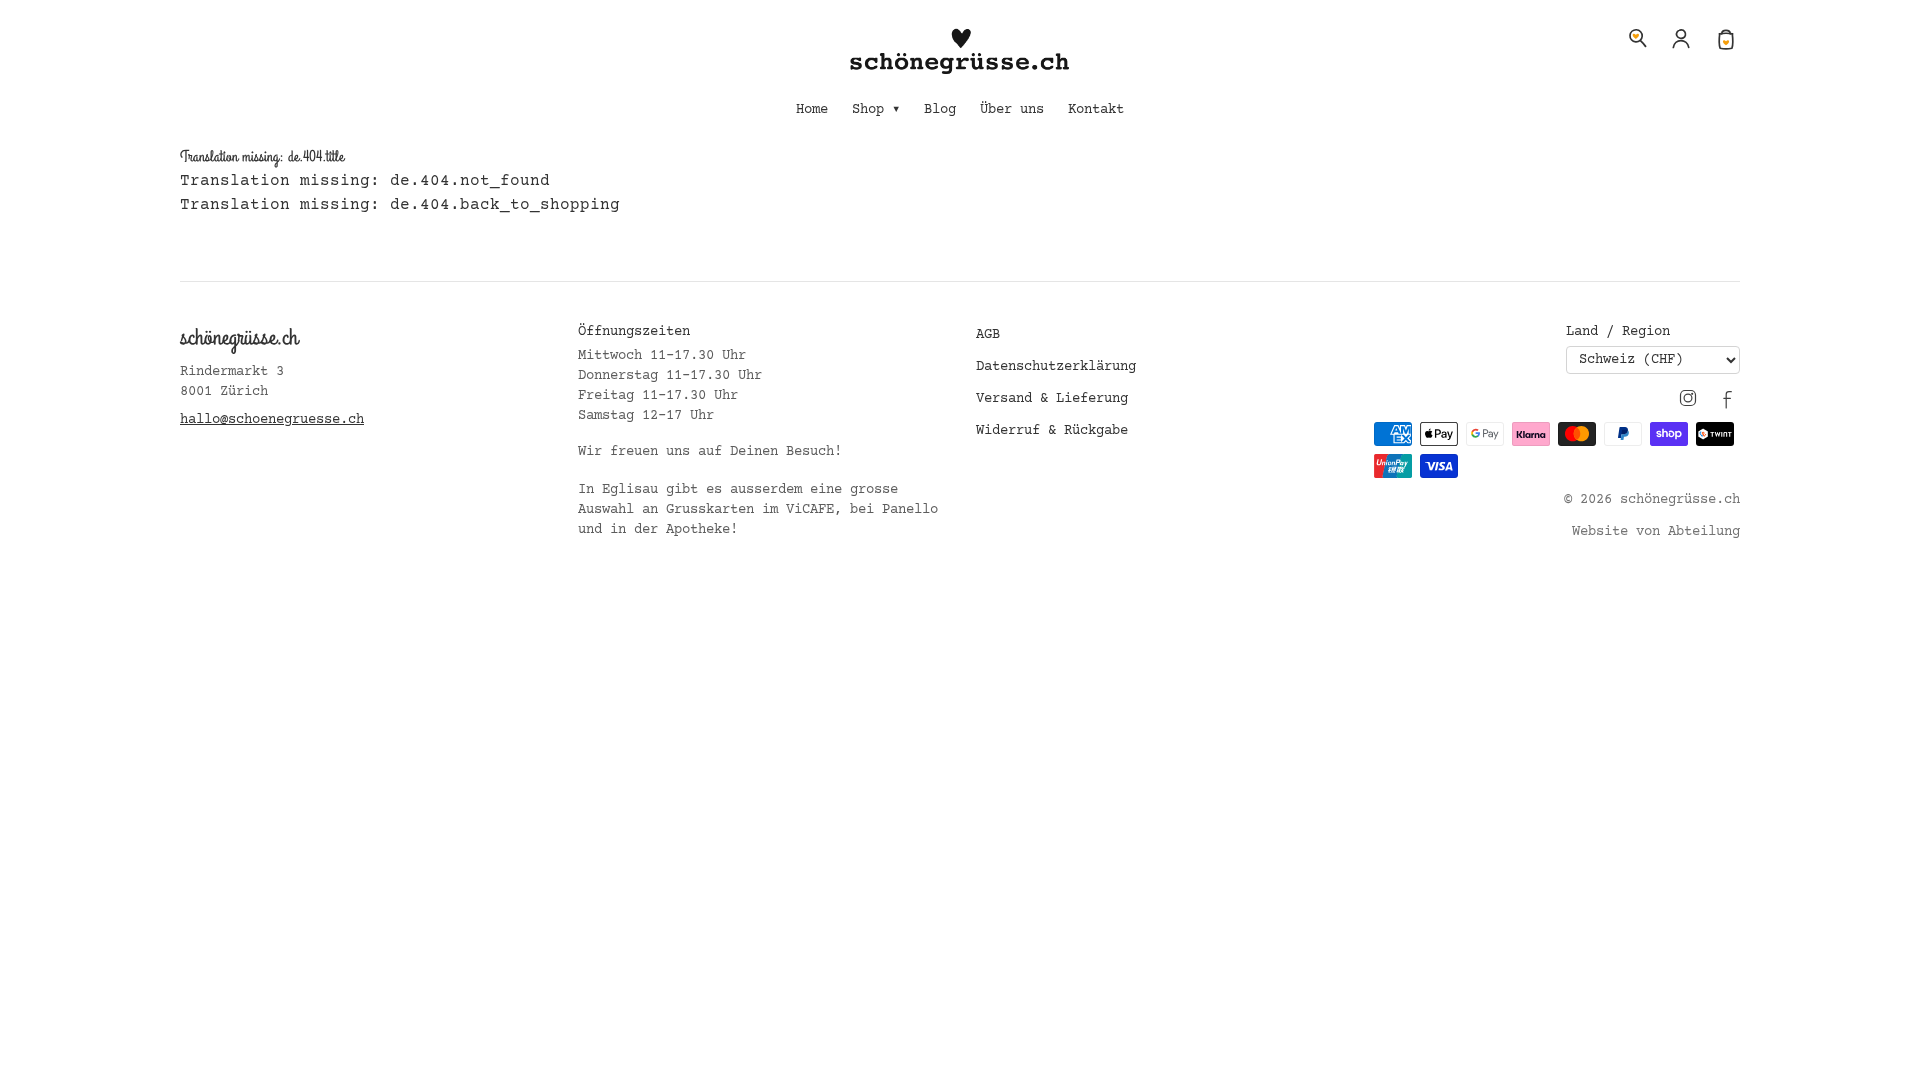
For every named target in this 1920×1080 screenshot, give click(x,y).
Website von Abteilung (1656, 532)
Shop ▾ (876, 110)
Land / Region (1618, 332)
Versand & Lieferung (1052, 399)
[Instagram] (1688, 398)
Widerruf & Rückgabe (1052, 431)
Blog (940, 110)
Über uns (1012, 110)
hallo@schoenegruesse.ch (272, 420)
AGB (988, 335)
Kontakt (1096, 110)
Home (812, 110)
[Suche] (1638, 38)
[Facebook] (1728, 398)
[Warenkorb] (1726, 38)
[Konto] (1682, 38)
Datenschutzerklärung (1056, 367)
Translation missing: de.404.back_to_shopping (400, 205)
